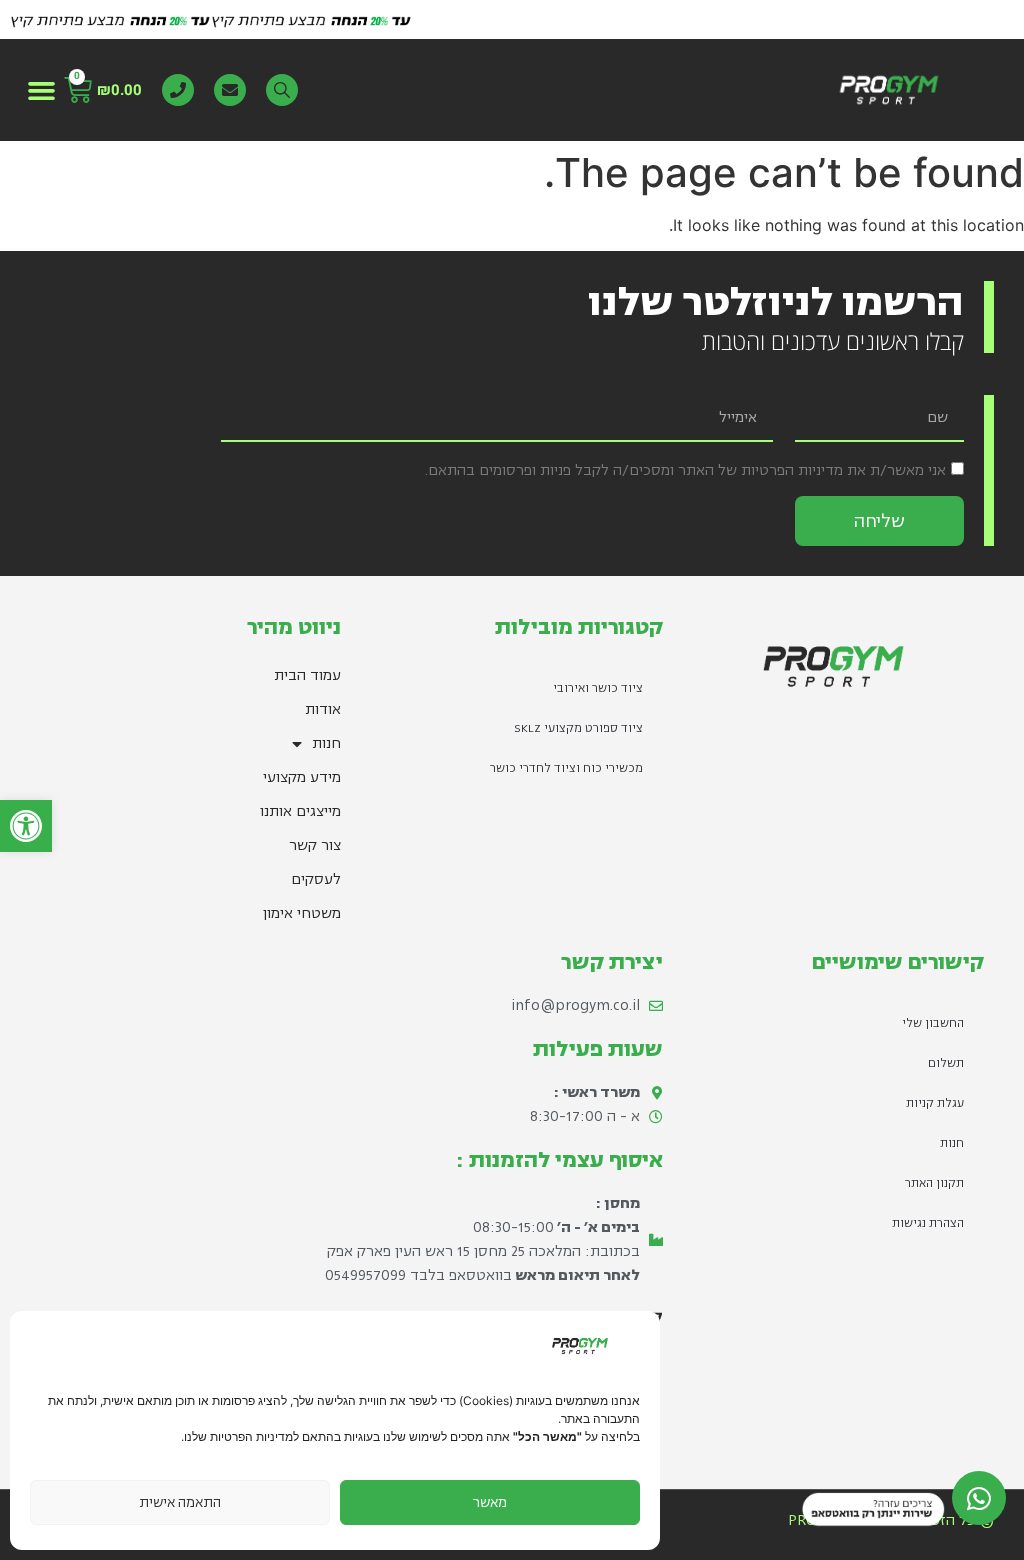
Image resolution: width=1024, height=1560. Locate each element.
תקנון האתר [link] (934, 1183)
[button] (42, 90)
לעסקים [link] (316, 879)
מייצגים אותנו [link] (300, 811)
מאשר (490, 1502)
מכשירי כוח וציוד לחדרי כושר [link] (566, 768)
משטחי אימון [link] (302, 913)
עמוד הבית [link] (307, 675)
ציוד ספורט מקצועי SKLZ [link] (578, 728)
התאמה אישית (180, 1502)
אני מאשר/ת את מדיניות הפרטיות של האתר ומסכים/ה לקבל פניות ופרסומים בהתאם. (685, 470)
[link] (26, 826)
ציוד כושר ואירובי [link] (598, 688)
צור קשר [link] (315, 845)
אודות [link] (323, 709)
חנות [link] (326, 743)
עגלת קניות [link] (935, 1103)
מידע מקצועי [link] (302, 777)
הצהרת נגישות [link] (928, 1223)
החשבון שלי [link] (933, 1023)
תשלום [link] (946, 1063)
